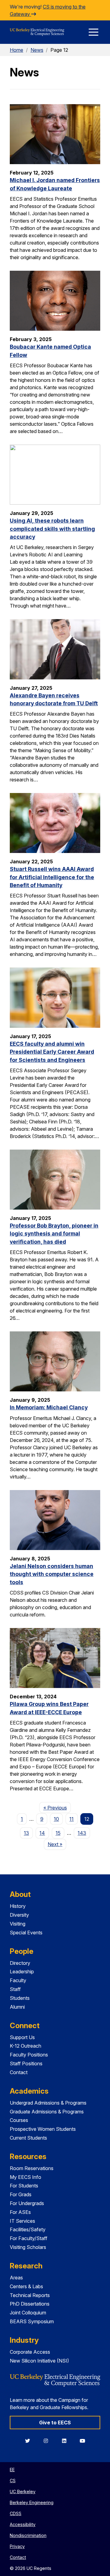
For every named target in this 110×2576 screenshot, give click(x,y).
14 (42, 1833)
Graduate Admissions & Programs (47, 2112)
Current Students (28, 2138)
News (37, 50)
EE (12, 2470)
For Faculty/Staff (29, 2238)
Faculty (18, 1980)
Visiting (18, 1924)
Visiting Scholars (28, 2247)
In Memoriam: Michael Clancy (49, 1407)
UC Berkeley (23, 2491)
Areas (16, 2278)
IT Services (22, 2221)
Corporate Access (30, 2352)
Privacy (17, 2546)
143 (82, 1833)
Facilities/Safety (28, 2229)
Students (20, 1998)
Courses (19, 2120)
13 (26, 1833)
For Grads (21, 2194)
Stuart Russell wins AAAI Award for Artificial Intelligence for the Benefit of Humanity (52, 877)
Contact (19, 2072)
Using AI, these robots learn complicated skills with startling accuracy (52, 529)
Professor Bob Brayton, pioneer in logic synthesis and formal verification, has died (54, 1234)
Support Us (22, 2037)
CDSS (16, 2513)
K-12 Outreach (26, 2046)
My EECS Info (26, 2177)
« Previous (57, 1808)
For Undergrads (27, 2203)
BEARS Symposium (32, 2321)
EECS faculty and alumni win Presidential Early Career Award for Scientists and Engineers (52, 1052)
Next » (57, 1844)
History (18, 1906)
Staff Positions (26, 2063)
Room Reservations (32, 2168)
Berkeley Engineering (32, 2502)
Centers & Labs (26, 2286)
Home (16, 50)
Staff (15, 1989)
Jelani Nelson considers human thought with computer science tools (52, 1574)
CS (13, 2481)
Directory (20, 1963)
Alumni (17, 2007)
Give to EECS (55, 2423)
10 (56, 1819)
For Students (24, 2186)
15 (58, 1833)
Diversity (19, 1915)
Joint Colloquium (28, 2313)
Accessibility (23, 2524)
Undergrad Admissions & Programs (48, 2103)
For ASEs (20, 2212)
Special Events (26, 1933)
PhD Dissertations (30, 2304)
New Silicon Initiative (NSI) (39, 2361)
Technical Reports (30, 2295)
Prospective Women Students (43, 2129)
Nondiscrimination (28, 2535)
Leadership (22, 1972)
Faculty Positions (29, 2055)
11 (71, 1819)
